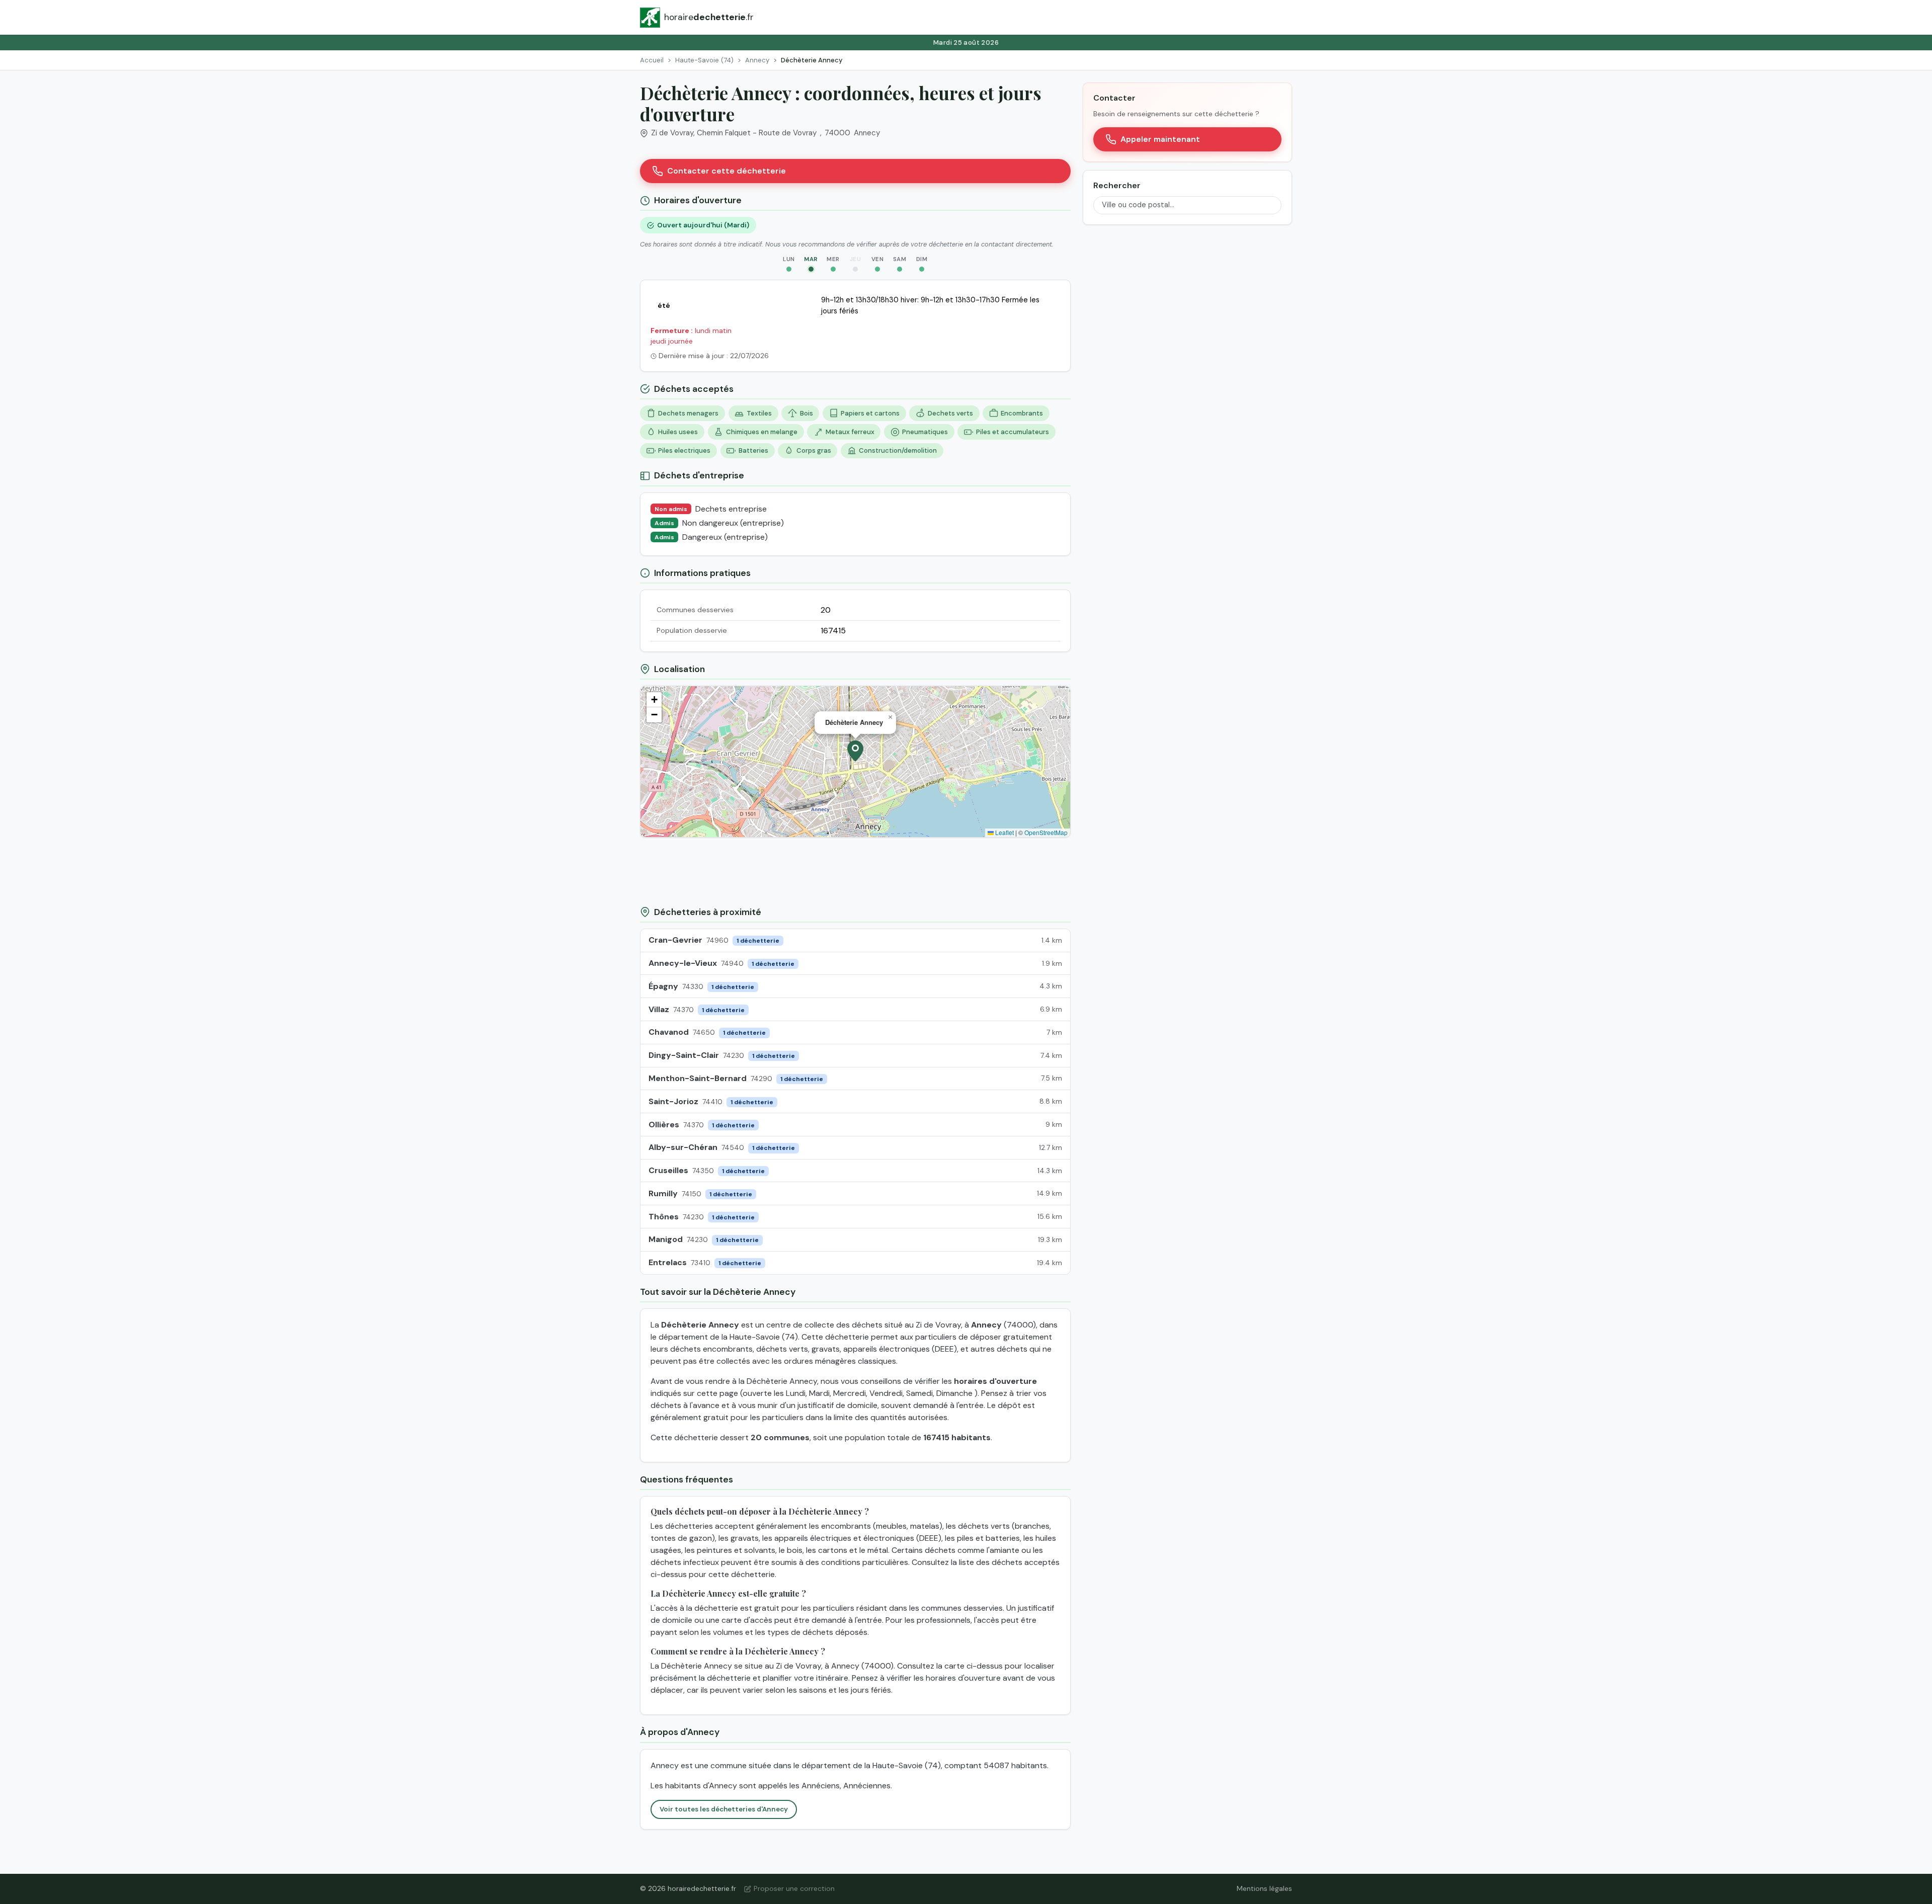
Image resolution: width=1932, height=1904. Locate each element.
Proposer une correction (794, 1888)
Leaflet (1004, 832)
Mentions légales (1264, 1888)
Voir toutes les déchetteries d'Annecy (724, 1809)
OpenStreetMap (1046, 832)
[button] (855, 751)
